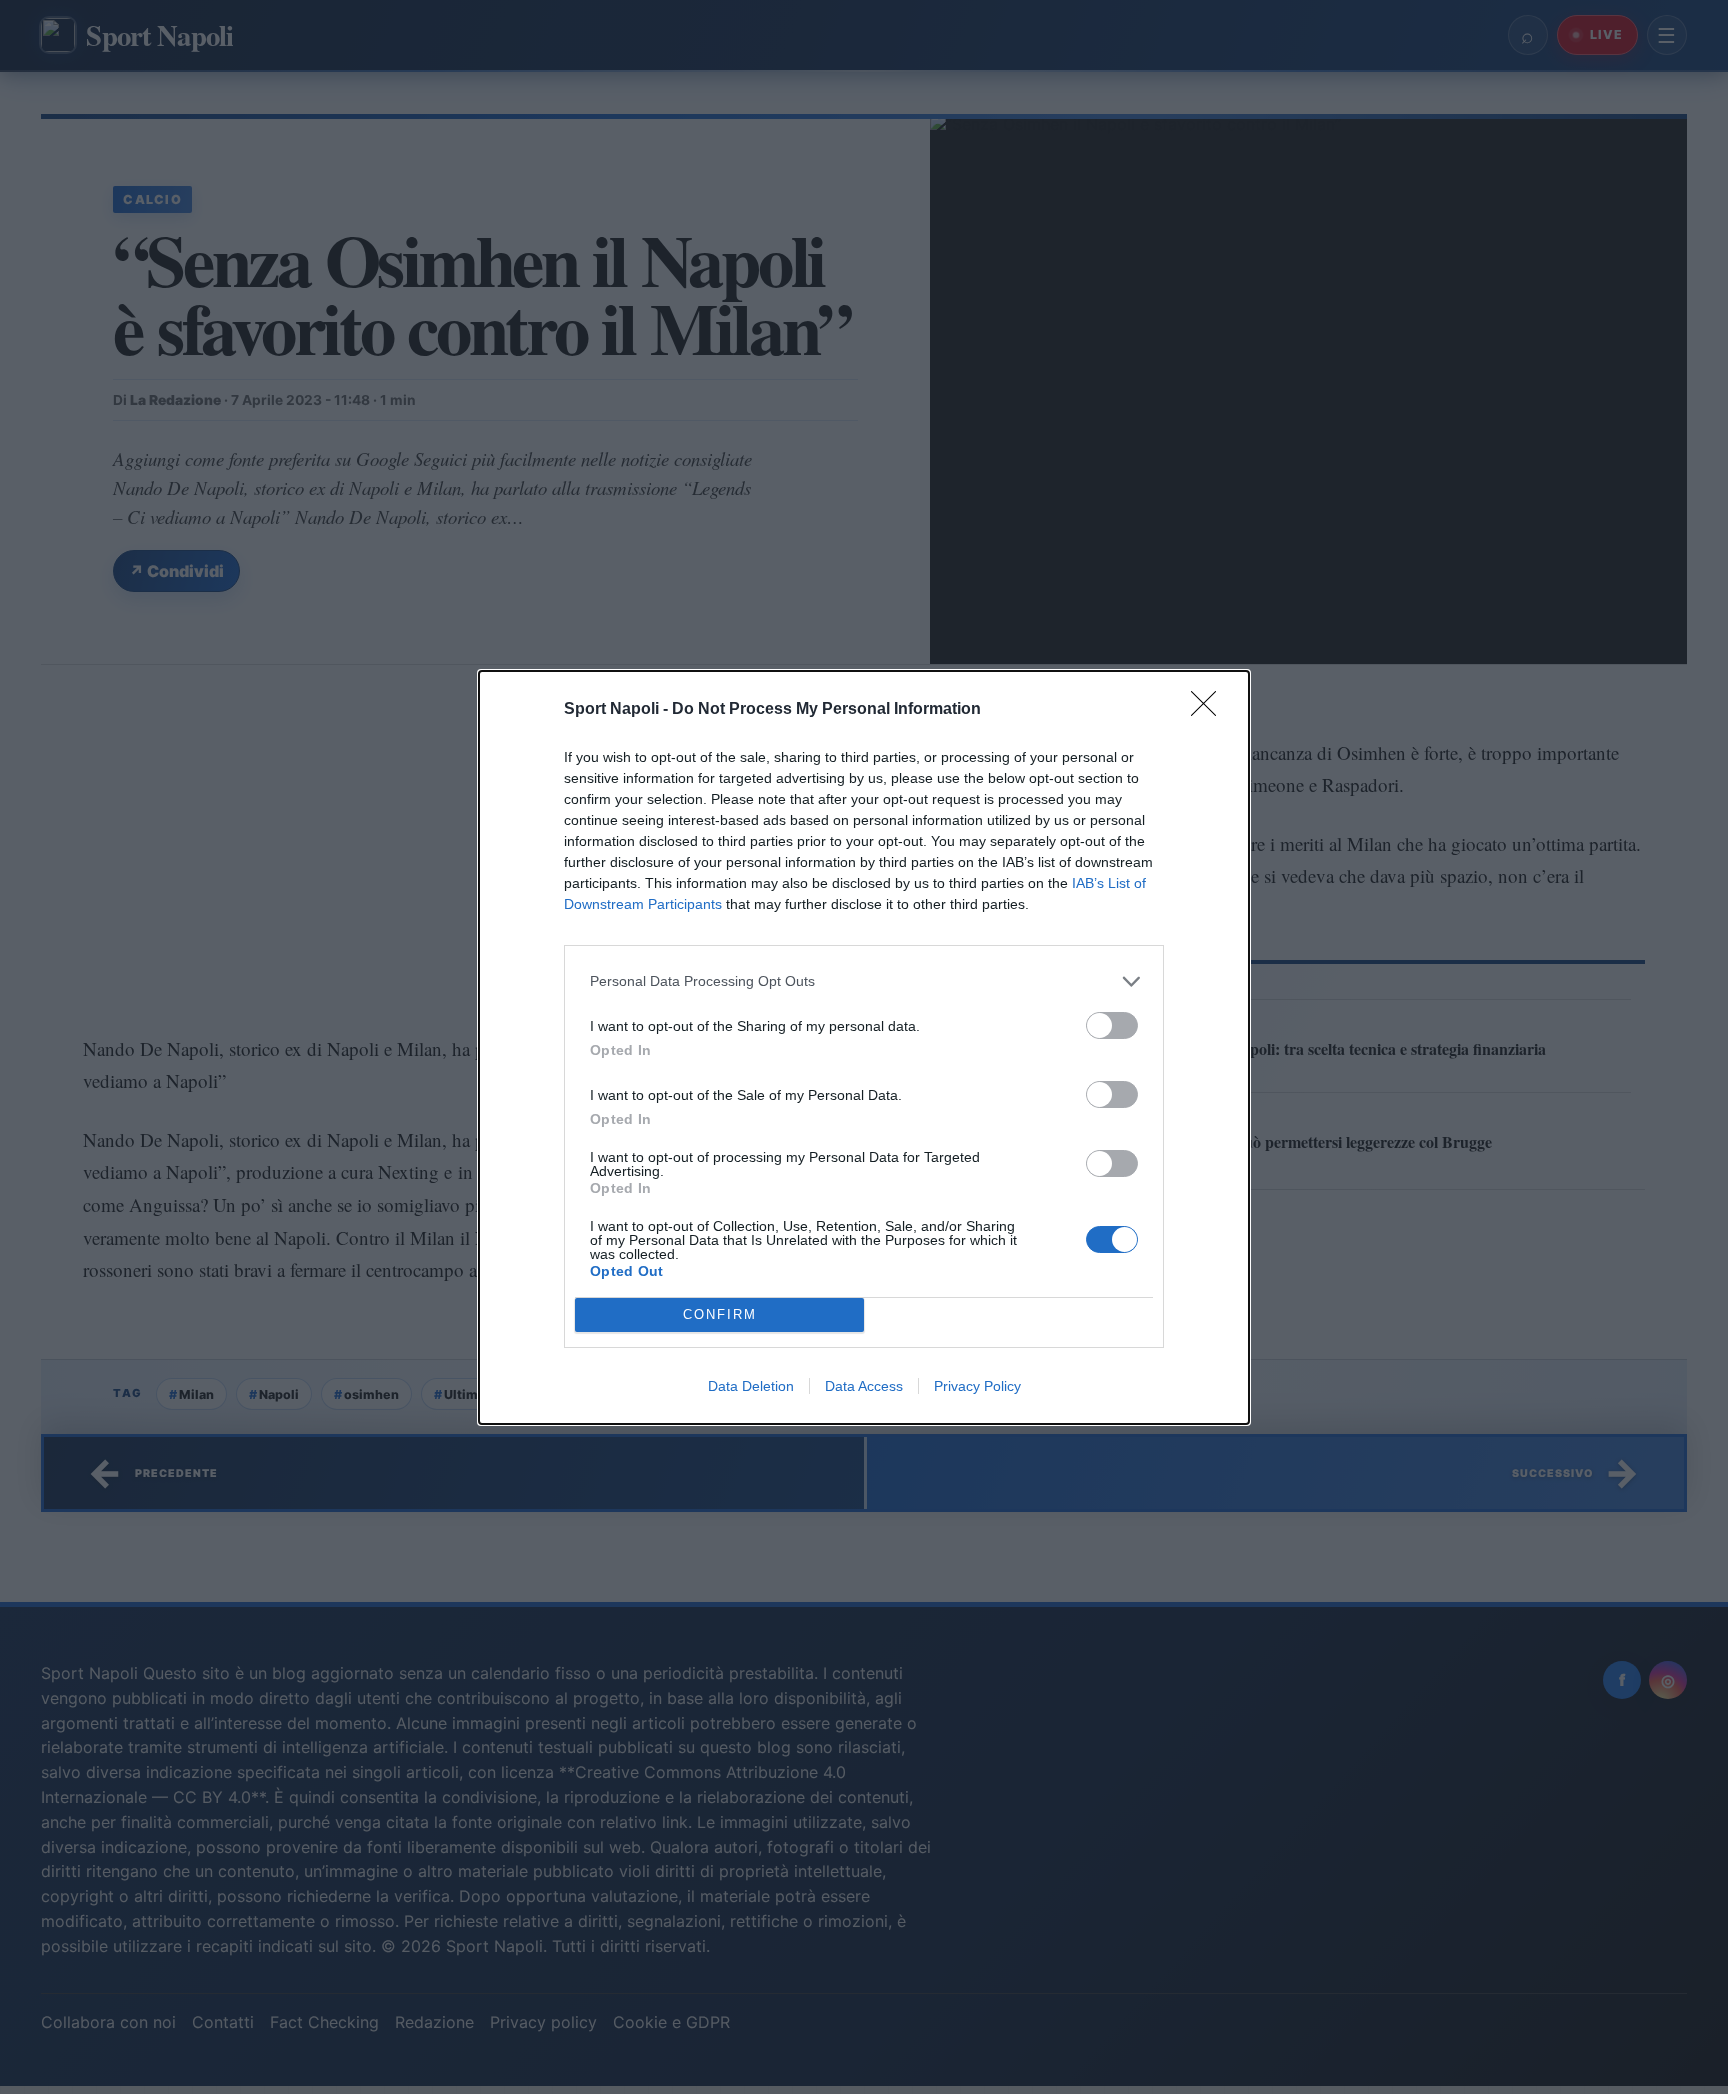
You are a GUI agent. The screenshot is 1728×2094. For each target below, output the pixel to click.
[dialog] (864, 1047)
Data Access (864, 1386)
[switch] (1112, 1025)
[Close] (1210, 710)
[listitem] (864, 981)
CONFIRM (720, 1314)
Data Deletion (751, 1386)
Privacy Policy (977, 1386)
